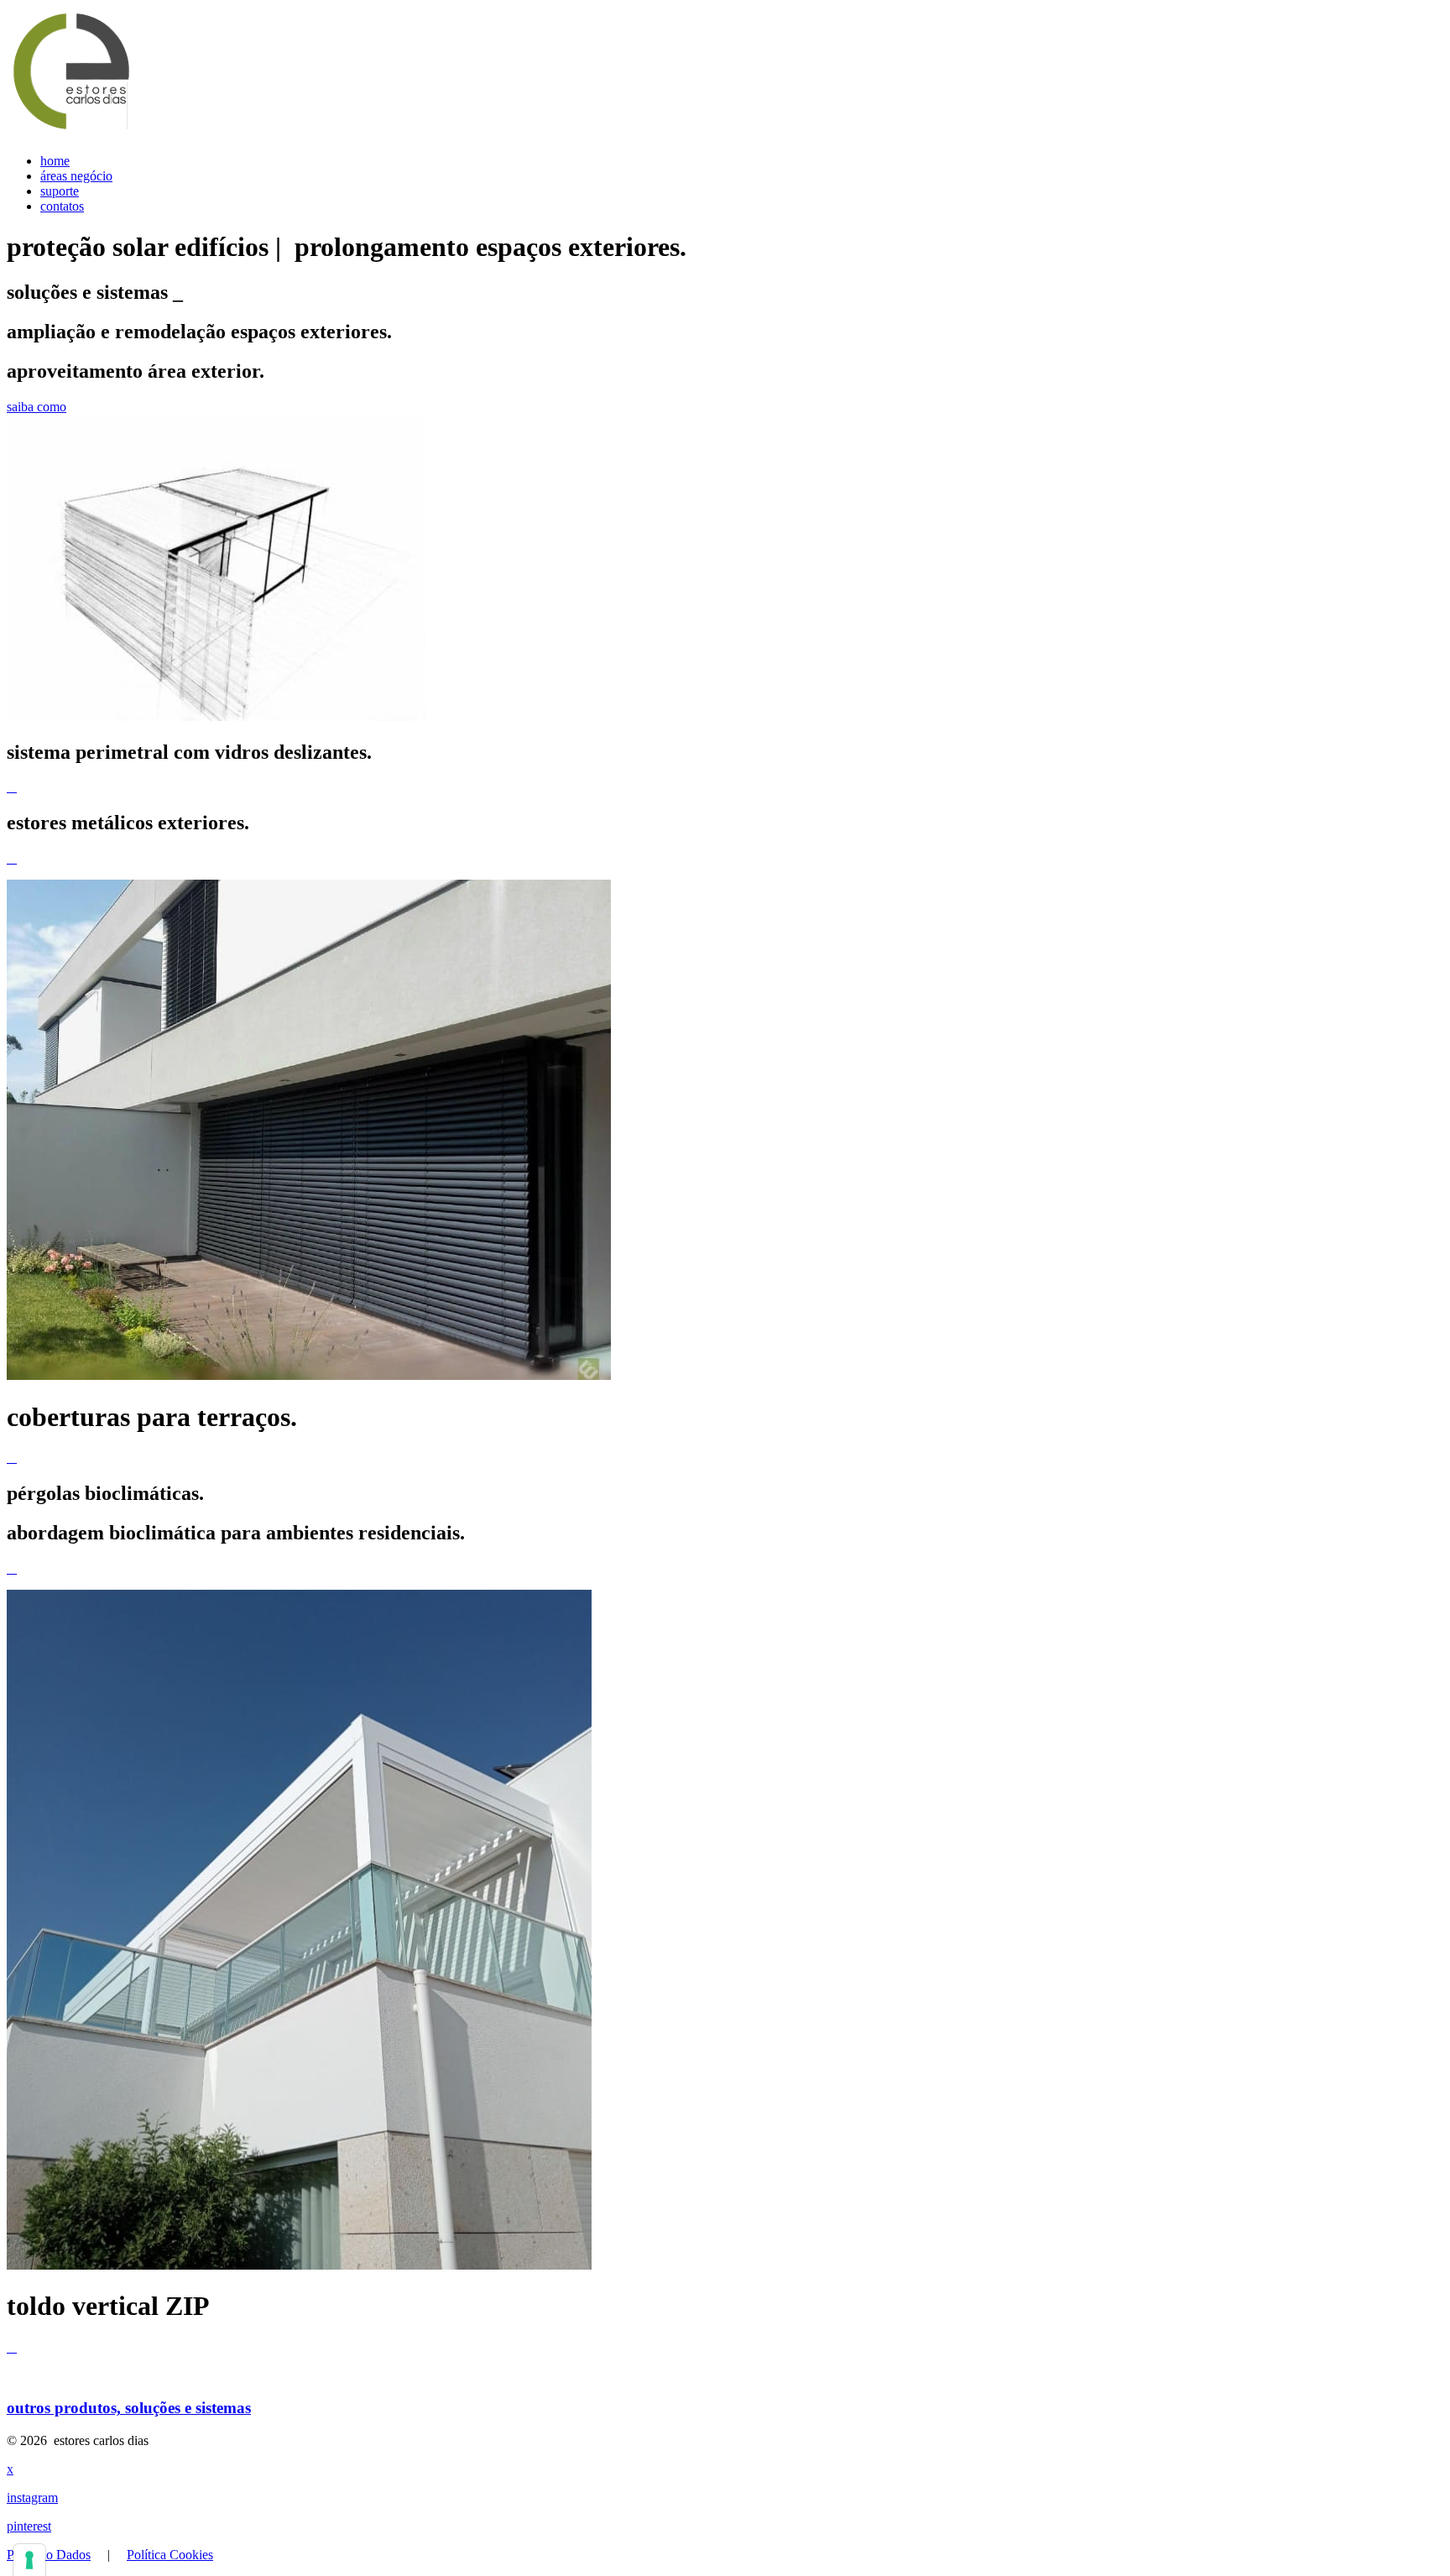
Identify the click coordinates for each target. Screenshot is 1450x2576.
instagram (32, 2498)
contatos (62, 206)
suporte (60, 191)
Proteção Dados (49, 2555)
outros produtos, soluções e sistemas (129, 2408)
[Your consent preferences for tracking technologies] (29, 2560)
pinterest (29, 2526)
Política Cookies (170, 2555)
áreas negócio (76, 176)
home (55, 161)
